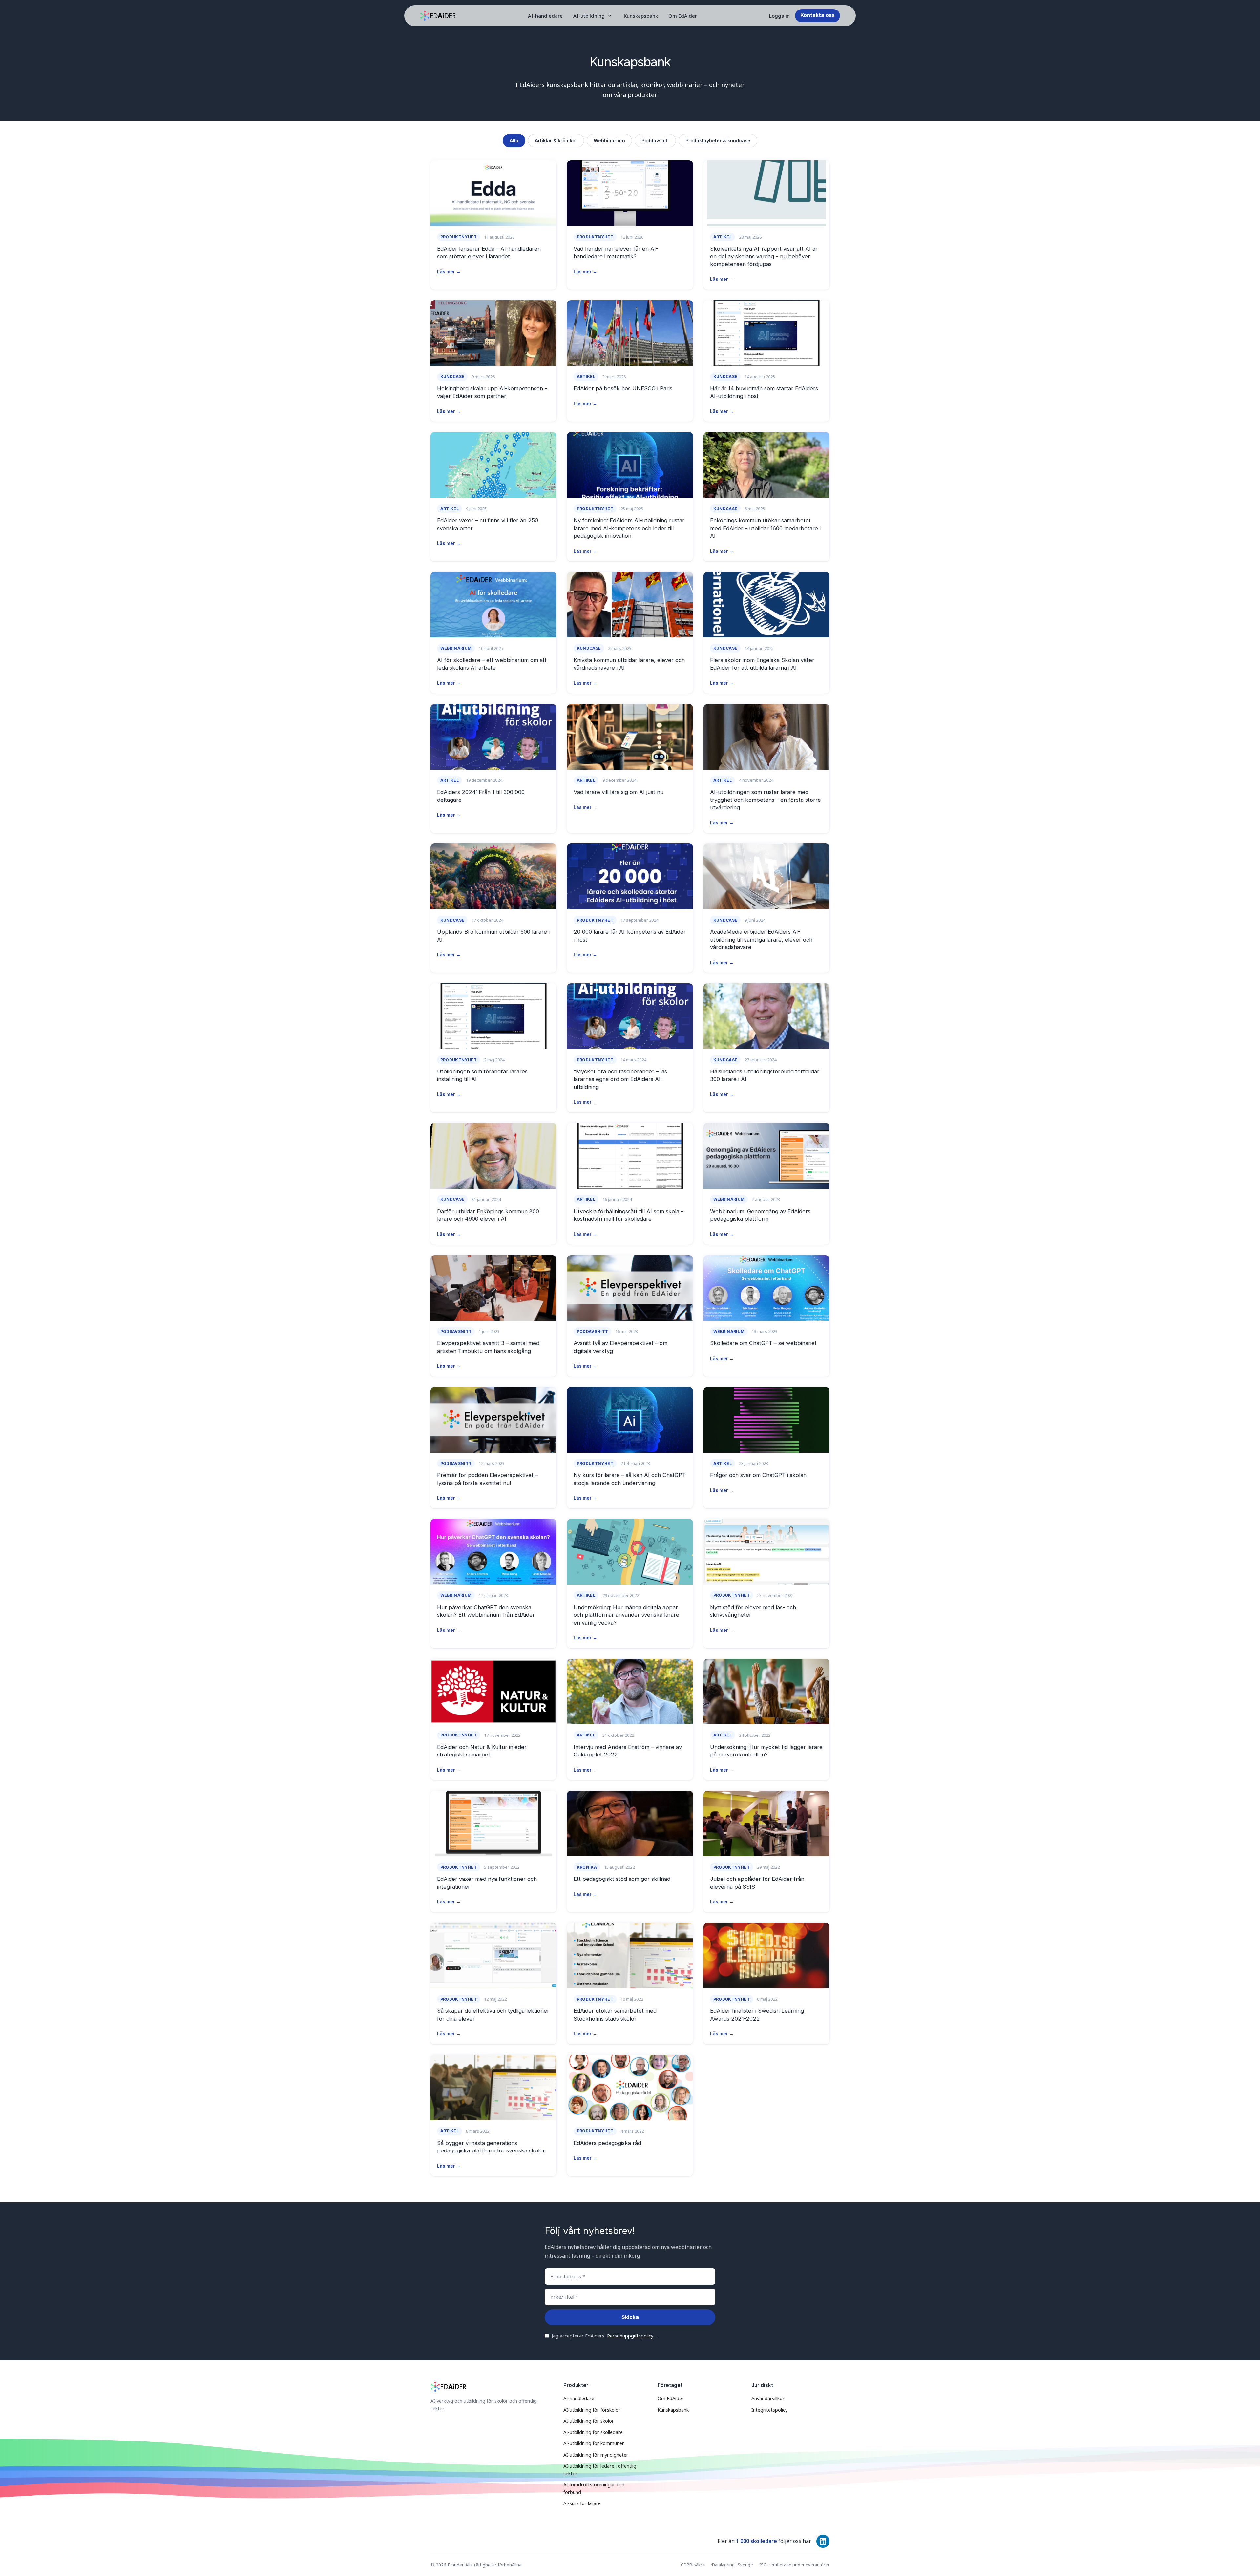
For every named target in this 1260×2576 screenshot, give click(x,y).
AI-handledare (545, 16)
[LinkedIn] (823, 2541)
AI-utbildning (589, 16)
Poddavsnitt (655, 141)
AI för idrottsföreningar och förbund (594, 2488)
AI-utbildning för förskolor (592, 2410)
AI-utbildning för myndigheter (596, 2455)
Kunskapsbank (641, 16)
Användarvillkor (768, 2398)
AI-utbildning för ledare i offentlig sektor (600, 2470)
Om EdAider (683, 16)
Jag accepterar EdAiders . (604, 2336)
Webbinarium (609, 141)
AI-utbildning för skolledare (593, 2432)
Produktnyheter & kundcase (718, 141)
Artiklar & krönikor (556, 141)
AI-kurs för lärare (582, 2503)
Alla (514, 141)
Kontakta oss (818, 15)
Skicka (630, 2317)
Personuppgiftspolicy (630, 2336)
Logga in (779, 16)
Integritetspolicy (769, 2410)
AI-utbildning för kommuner (594, 2443)
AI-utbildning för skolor (589, 2421)
